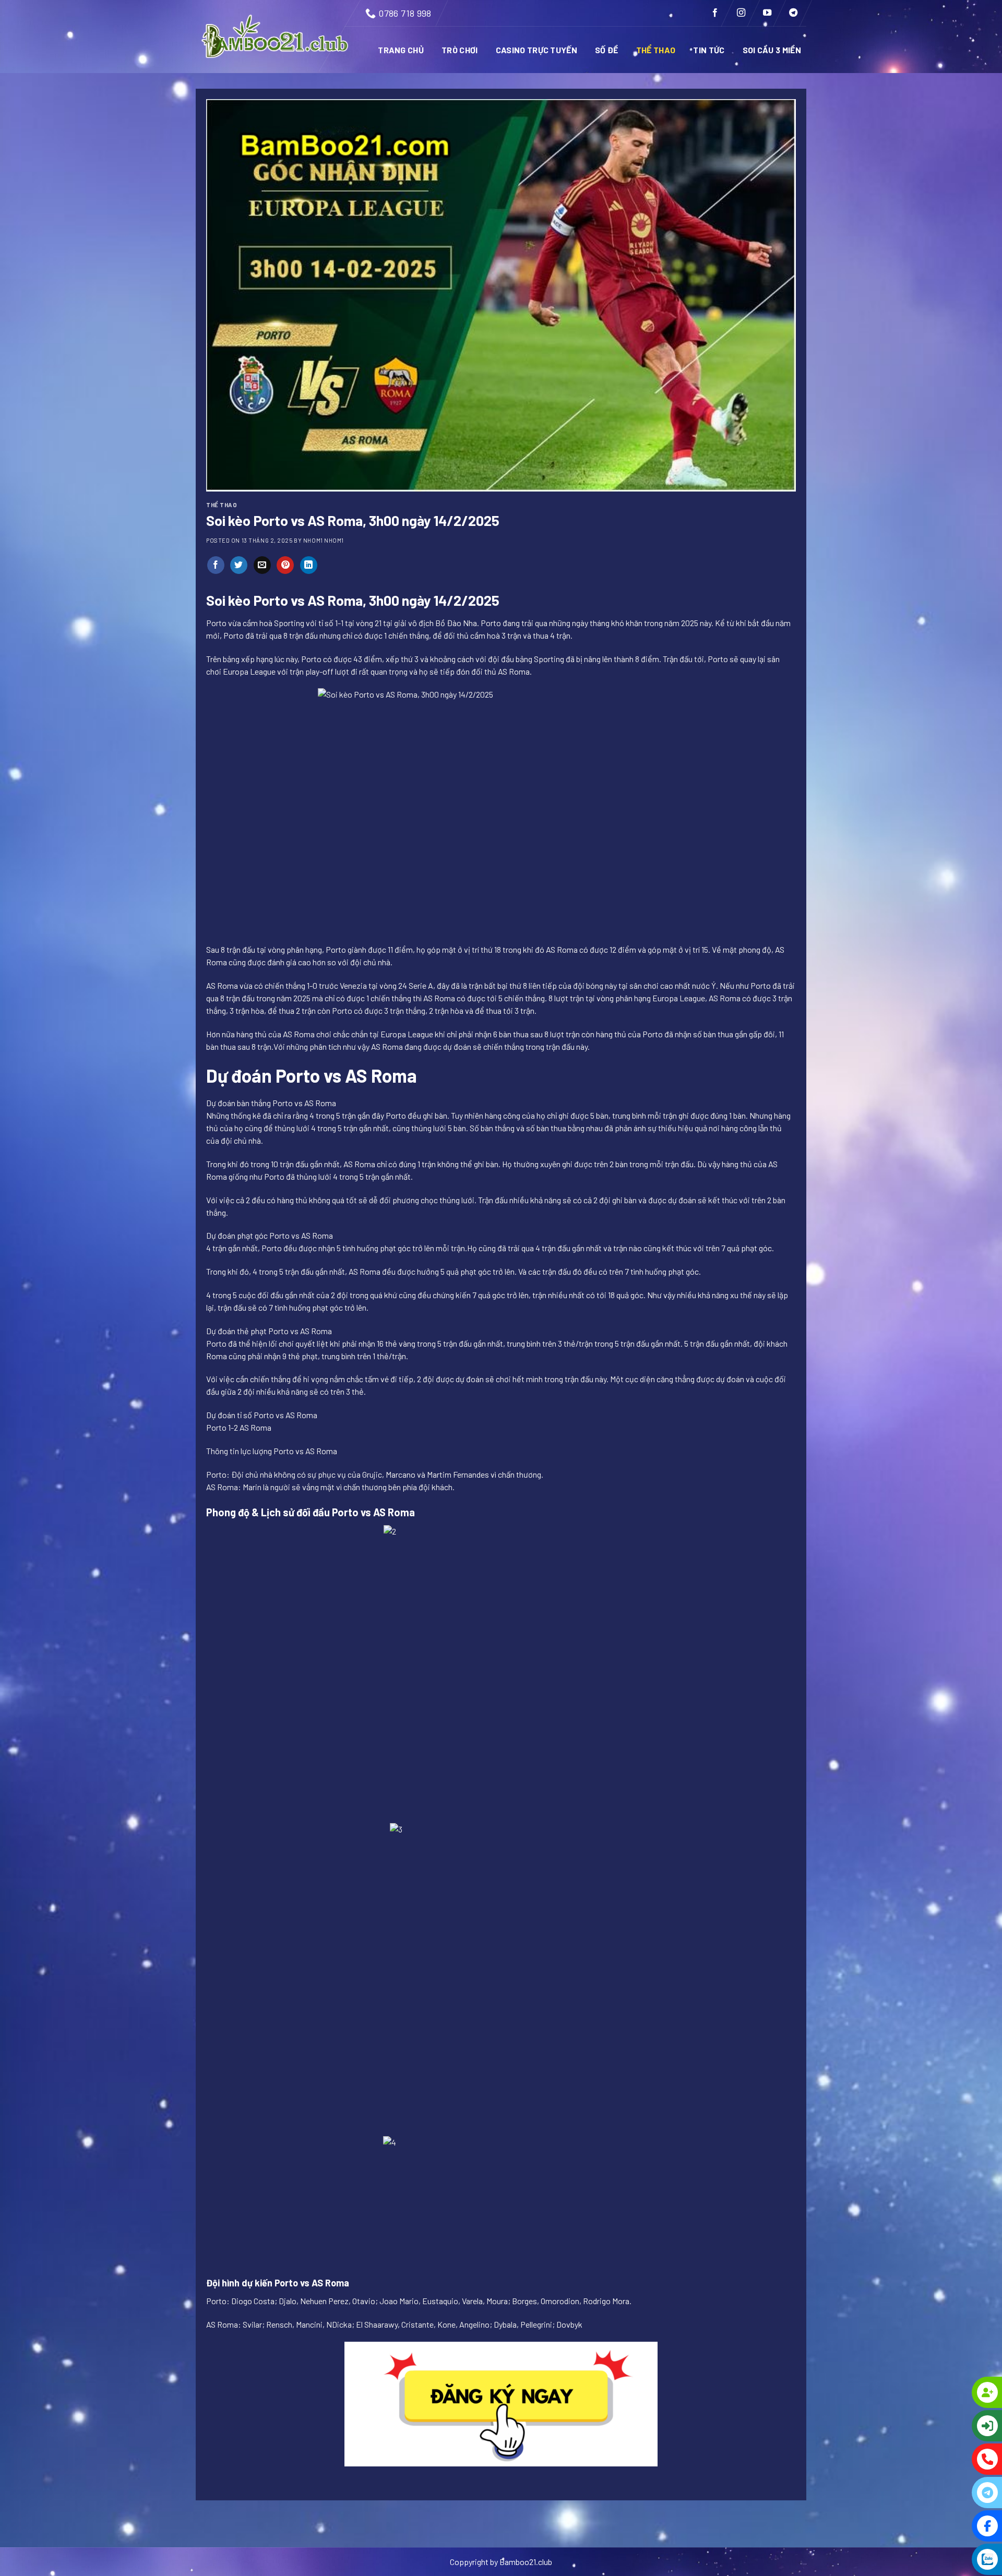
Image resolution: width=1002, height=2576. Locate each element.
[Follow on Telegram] (793, 13)
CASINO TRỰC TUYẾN (536, 50)
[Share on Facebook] (216, 565)
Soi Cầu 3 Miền (772, 50)
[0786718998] (945, 2459)
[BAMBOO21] (276, 37)
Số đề (607, 50)
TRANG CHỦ (401, 50)
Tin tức (709, 50)
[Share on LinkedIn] (309, 565)
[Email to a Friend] (262, 565)
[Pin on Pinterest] (285, 565)
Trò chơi (460, 50)
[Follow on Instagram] (741, 13)
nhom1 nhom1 (324, 540)
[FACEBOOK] (945, 2526)
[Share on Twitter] (239, 565)
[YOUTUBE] (945, 2559)
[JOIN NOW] (945, 2392)
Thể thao (656, 50)
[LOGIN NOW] (945, 2426)
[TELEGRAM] (945, 2493)
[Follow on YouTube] (767, 13)
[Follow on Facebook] (715, 13)
